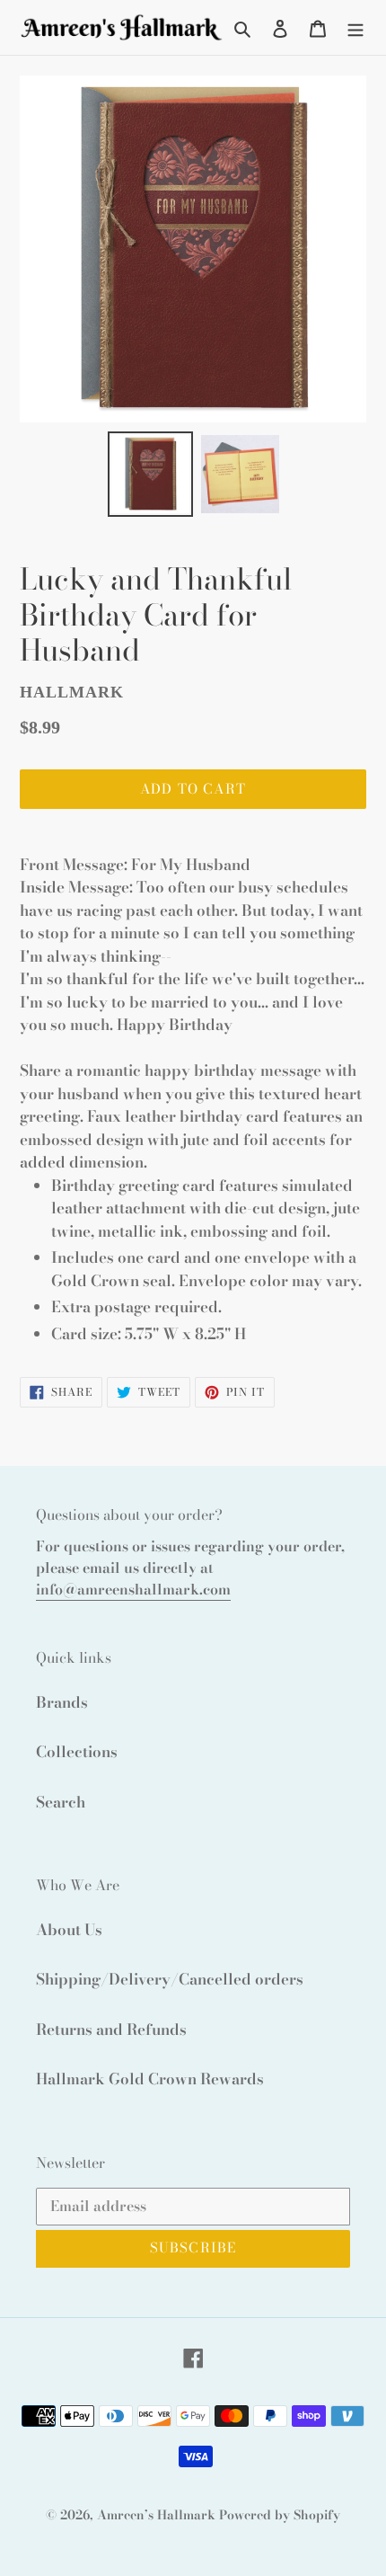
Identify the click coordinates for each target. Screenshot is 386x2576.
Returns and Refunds (111, 2030)
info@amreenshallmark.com (133, 1589)
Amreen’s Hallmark (156, 2515)
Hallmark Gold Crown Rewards (150, 2079)
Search (61, 1802)
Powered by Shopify (280, 2515)
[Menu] (355, 28)
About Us (69, 1930)
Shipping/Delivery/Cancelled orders (170, 1979)
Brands (62, 1702)
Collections (77, 1752)
